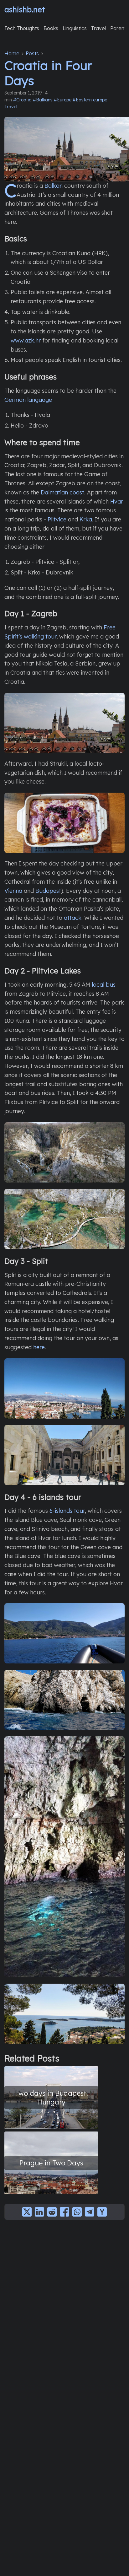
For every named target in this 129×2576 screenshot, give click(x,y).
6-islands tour (67, 1511)
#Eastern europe (90, 100)
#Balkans (43, 100)
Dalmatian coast (62, 492)
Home (12, 53)
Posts (32, 53)
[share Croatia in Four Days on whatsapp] (77, 2212)
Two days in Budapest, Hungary (52, 2097)
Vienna (13, 891)
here (39, 1347)
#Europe (63, 100)
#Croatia (22, 100)
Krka (86, 519)
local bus (104, 985)
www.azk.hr (26, 340)
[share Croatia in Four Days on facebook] (64, 2212)
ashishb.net (25, 9)
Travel (11, 107)
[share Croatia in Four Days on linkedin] (39, 2212)
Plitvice (57, 519)
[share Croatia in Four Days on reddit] (52, 2212)
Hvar (117, 501)
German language (28, 400)
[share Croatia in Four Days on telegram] (90, 2212)
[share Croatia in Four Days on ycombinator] (102, 2212)
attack (73, 918)
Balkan (54, 186)
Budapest (48, 891)
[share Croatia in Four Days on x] (27, 2212)
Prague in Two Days (51, 2163)
